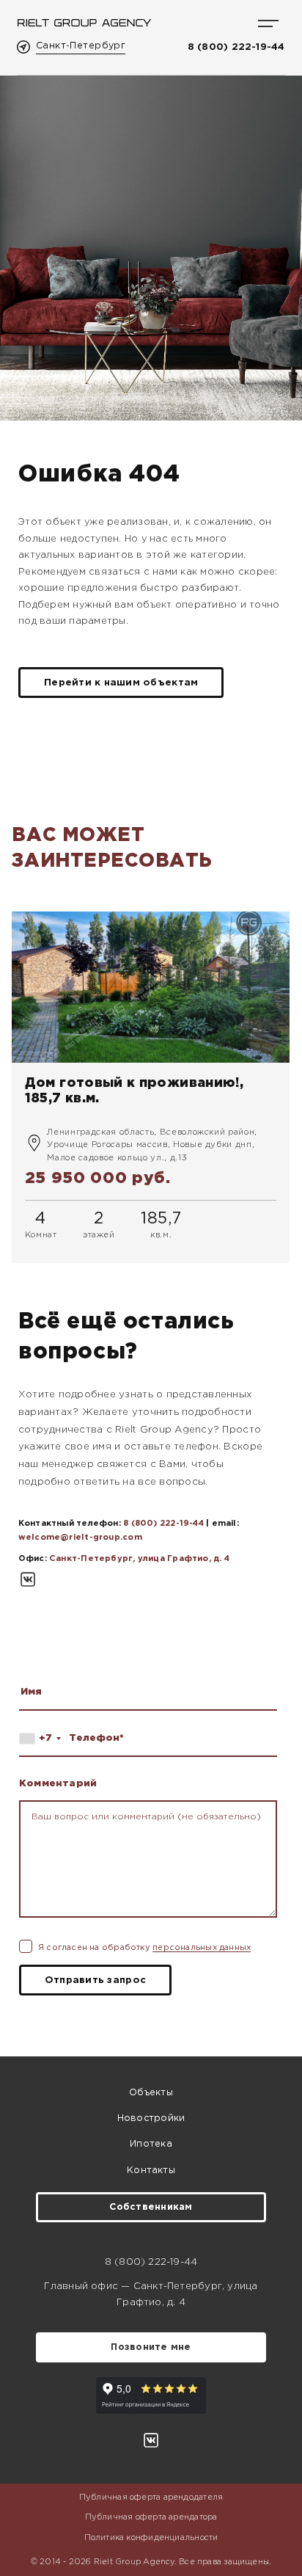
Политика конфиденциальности (151, 2538)
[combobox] (43, 1738)
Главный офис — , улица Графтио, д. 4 (151, 2294)
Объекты (151, 2093)
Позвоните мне (151, 2347)
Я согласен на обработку (144, 1948)
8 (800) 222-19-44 (236, 47)
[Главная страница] (84, 23)
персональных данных (202, 1948)
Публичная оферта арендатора (151, 2517)
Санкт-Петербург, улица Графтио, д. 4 (139, 1559)
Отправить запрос (95, 1980)
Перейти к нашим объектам (121, 683)
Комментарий (58, 1783)
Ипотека (151, 2144)
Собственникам (151, 2207)
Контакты (151, 2171)
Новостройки (151, 2118)
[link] (151, 1087)
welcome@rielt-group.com (80, 1538)
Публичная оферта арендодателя (151, 2497)
